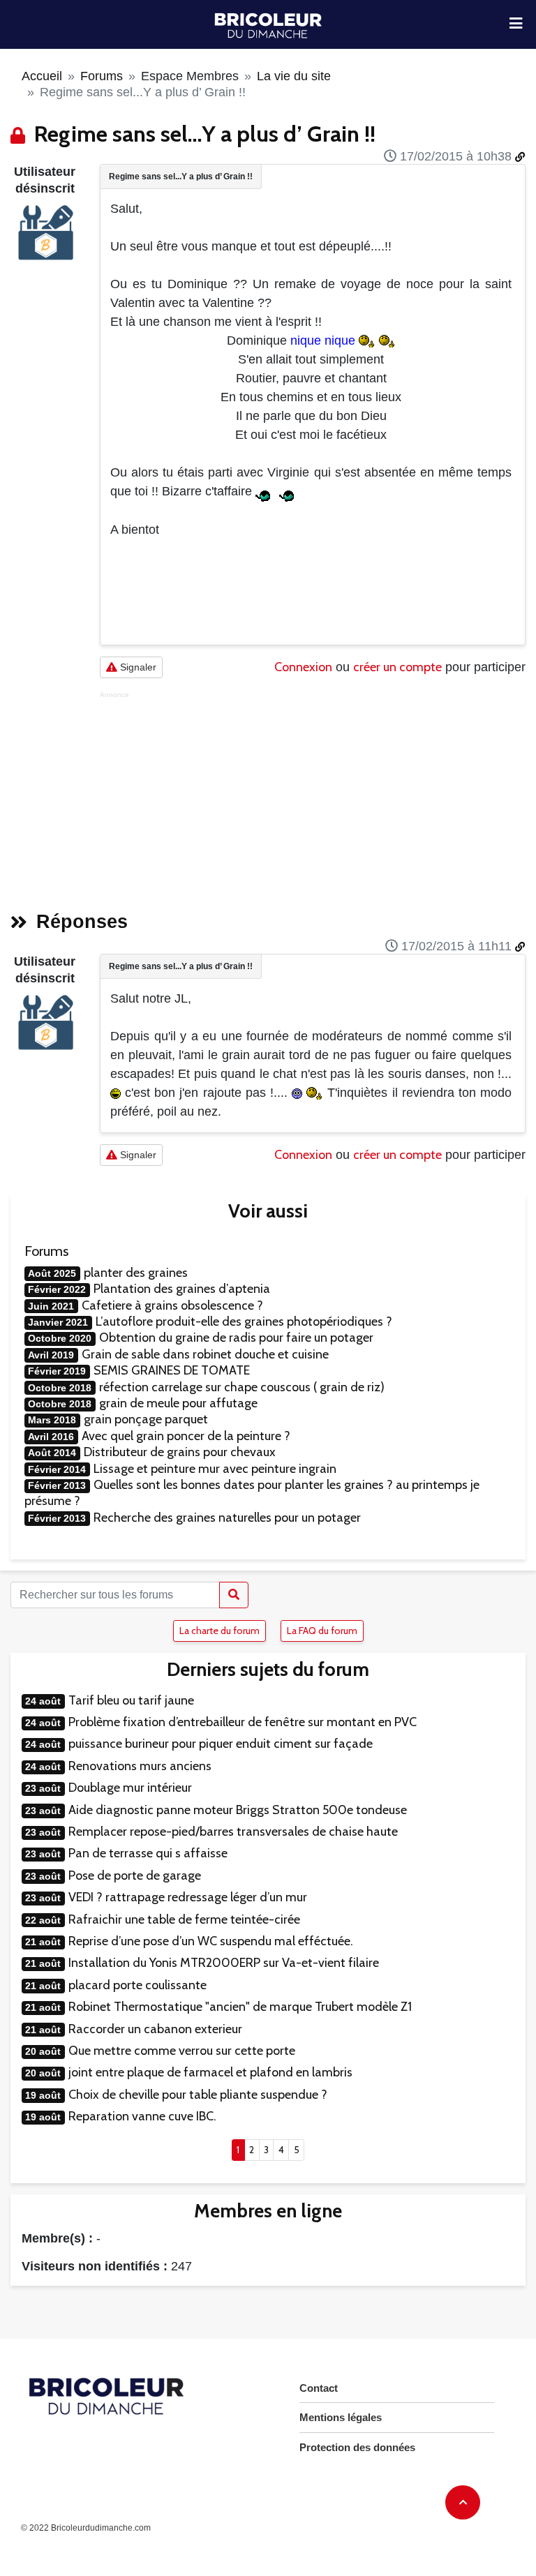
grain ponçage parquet (146, 1419)
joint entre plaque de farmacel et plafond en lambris (210, 2072)
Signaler (137, 667)
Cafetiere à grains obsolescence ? (172, 1305)
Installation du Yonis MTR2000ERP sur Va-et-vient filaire (224, 1963)
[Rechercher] (234, 1595)
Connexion (303, 667)
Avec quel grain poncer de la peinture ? (186, 1436)
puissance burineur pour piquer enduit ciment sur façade (221, 1744)
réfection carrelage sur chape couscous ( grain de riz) (242, 1387)
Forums (102, 76)
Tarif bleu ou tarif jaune (131, 1700)
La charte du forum (219, 1631)
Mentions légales (341, 2417)
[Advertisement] (313, 797)
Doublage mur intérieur (130, 1788)
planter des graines (136, 1273)
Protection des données (357, 2447)
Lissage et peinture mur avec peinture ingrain (215, 1469)
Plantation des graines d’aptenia (182, 1289)
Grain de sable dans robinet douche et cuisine (205, 1354)
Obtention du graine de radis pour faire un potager (236, 1338)
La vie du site (294, 76)
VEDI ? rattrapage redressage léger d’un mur (188, 1897)
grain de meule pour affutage (178, 1403)
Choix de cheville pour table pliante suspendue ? (198, 2095)
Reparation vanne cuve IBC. (142, 2116)
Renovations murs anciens (140, 1766)
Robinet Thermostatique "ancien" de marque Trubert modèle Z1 (240, 2007)
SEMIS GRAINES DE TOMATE (172, 1370)
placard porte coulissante (137, 1985)
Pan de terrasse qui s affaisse (148, 1853)
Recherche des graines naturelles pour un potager (227, 1518)
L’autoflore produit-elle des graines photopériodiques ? (244, 1321)
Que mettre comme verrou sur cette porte (182, 2051)
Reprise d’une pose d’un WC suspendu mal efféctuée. (211, 1941)
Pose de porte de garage (135, 1875)
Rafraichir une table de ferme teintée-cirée (184, 1919)
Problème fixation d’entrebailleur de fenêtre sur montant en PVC (243, 1722)
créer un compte (397, 667)
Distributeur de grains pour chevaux (180, 1452)
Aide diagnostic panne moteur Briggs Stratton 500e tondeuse (238, 1810)
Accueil (42, 76)
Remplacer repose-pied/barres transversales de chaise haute (233, 1832)
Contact (319, 2388)
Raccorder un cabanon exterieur (155, 2029)
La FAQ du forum (322, 1631)
